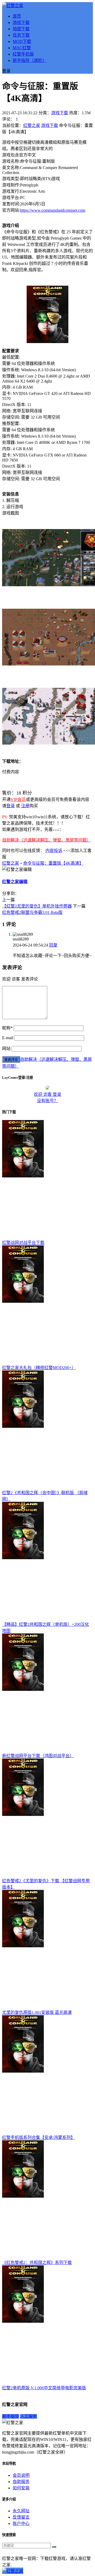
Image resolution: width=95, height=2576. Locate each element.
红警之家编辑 (15, 882)
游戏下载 (21, 23)
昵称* (7, 1028)
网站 (6, 1049)
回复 (53, 945)
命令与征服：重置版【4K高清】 (53, 863)
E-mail (8, 1038)
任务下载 (21, 35)
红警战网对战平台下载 (23, 1243)
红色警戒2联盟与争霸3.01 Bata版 (32, 912)
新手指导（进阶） (30, 60)
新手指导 (11, 2416)
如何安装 (21, 2488)
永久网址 (21, 2511)
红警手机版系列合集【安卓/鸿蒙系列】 (39, 2137)
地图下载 (21, 29)
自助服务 (21, 2482)
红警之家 (32, 125)
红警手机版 (23, 54)
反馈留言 (21, 2517)
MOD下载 (22, 41)
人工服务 (28, 2416)
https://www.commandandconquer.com (53, 210)
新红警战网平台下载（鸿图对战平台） (38, 1756)
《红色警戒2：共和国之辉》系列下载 (37, 2263)
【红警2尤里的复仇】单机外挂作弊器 (37, 906)
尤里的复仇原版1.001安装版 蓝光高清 (37, 2012)
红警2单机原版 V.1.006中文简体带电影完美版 (44, 2388)
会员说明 (21, 2475)
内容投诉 (54, 851)
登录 (11, 806)
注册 (25, 806)
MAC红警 (22, 48)
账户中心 (21, 2523)
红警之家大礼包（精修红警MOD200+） (39, 1368)
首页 (17, 16)
